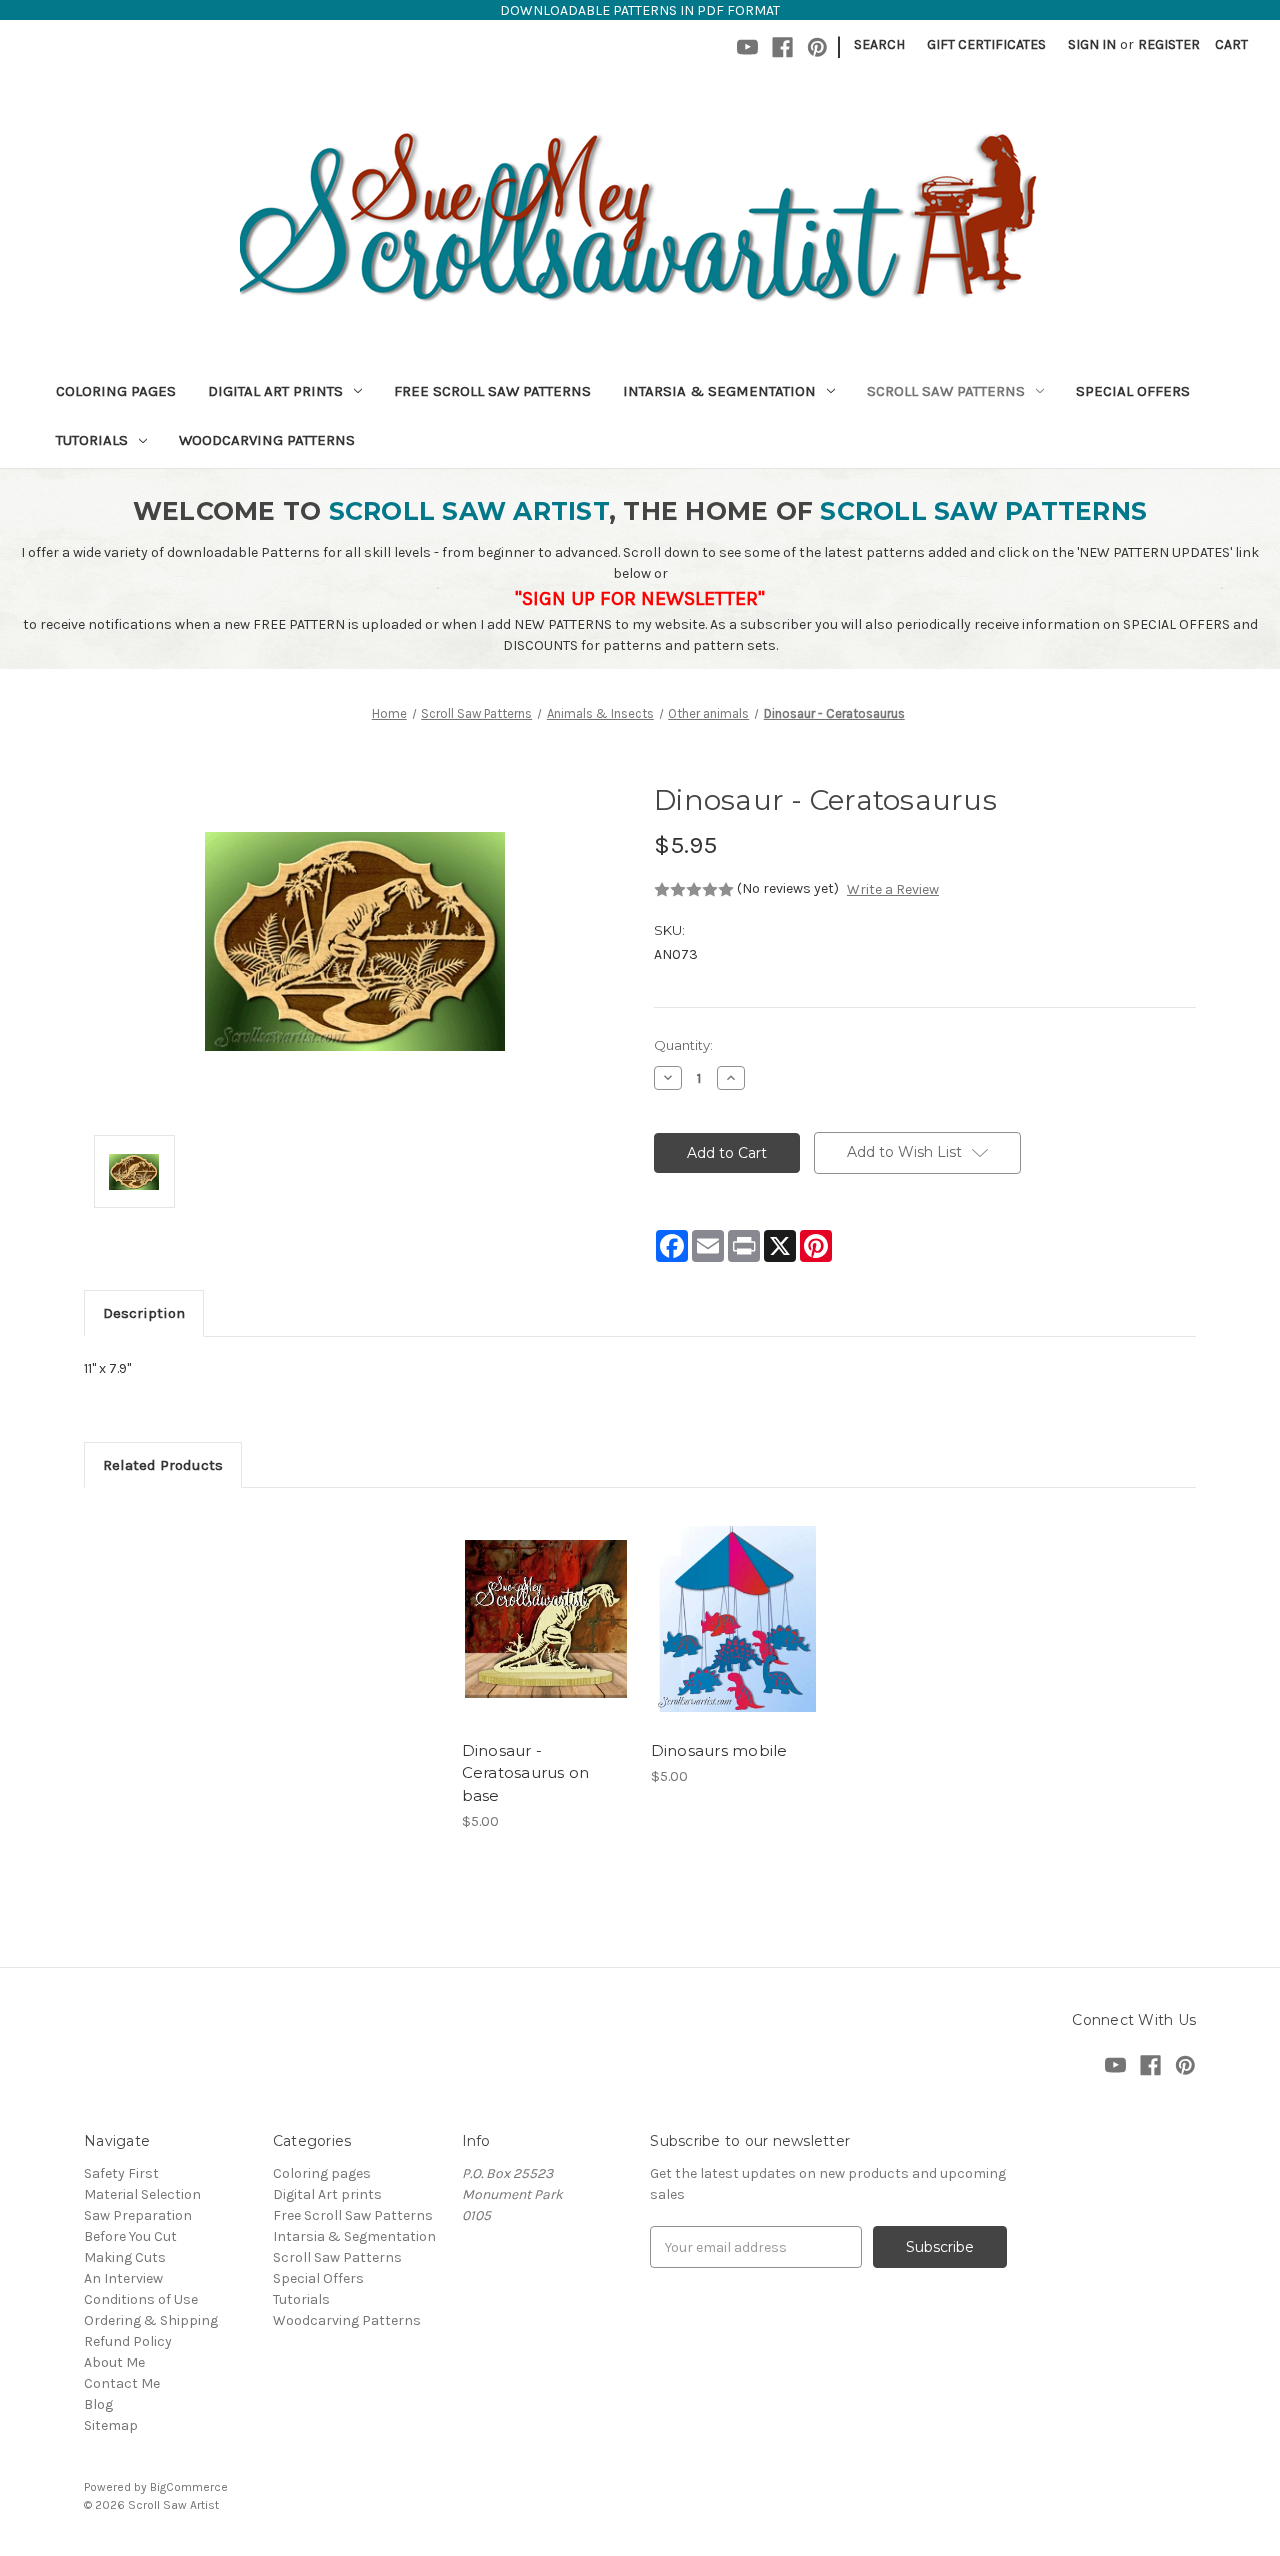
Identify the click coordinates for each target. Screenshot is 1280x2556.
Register (1169, 44)
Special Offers (1133, 391)
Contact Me (122, 2383)
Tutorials (92, 440)
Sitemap (111, 2425)
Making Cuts (125, 2257)
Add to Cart (545, 1637)
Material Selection (142, 2194)
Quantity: (683, 1045)
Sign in (1092, 44)
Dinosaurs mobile (719, 1750)
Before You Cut (130, 2236)
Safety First (121, 2173)
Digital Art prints (275, 391)
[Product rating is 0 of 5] (694, 890)
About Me (114, 2362)
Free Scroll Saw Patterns (492, 391)
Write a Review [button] (893, 889)
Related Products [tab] (163, 1465)
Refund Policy (128, 2341)
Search (879, 44)
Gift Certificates (986, 44)
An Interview (123, 2278)
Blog (98, 2404)
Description (144, 1313)
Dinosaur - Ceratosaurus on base (526, 1773)
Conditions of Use (141, 2299)
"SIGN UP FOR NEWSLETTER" (640, 598)
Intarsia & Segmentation (719, 391)
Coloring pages (116, 391)
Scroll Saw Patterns (946, 391)
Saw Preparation (138, 2215)
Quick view (544, 1602)
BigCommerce (189, 2487)
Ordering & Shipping (151, 2320)
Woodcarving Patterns (267, 440)
